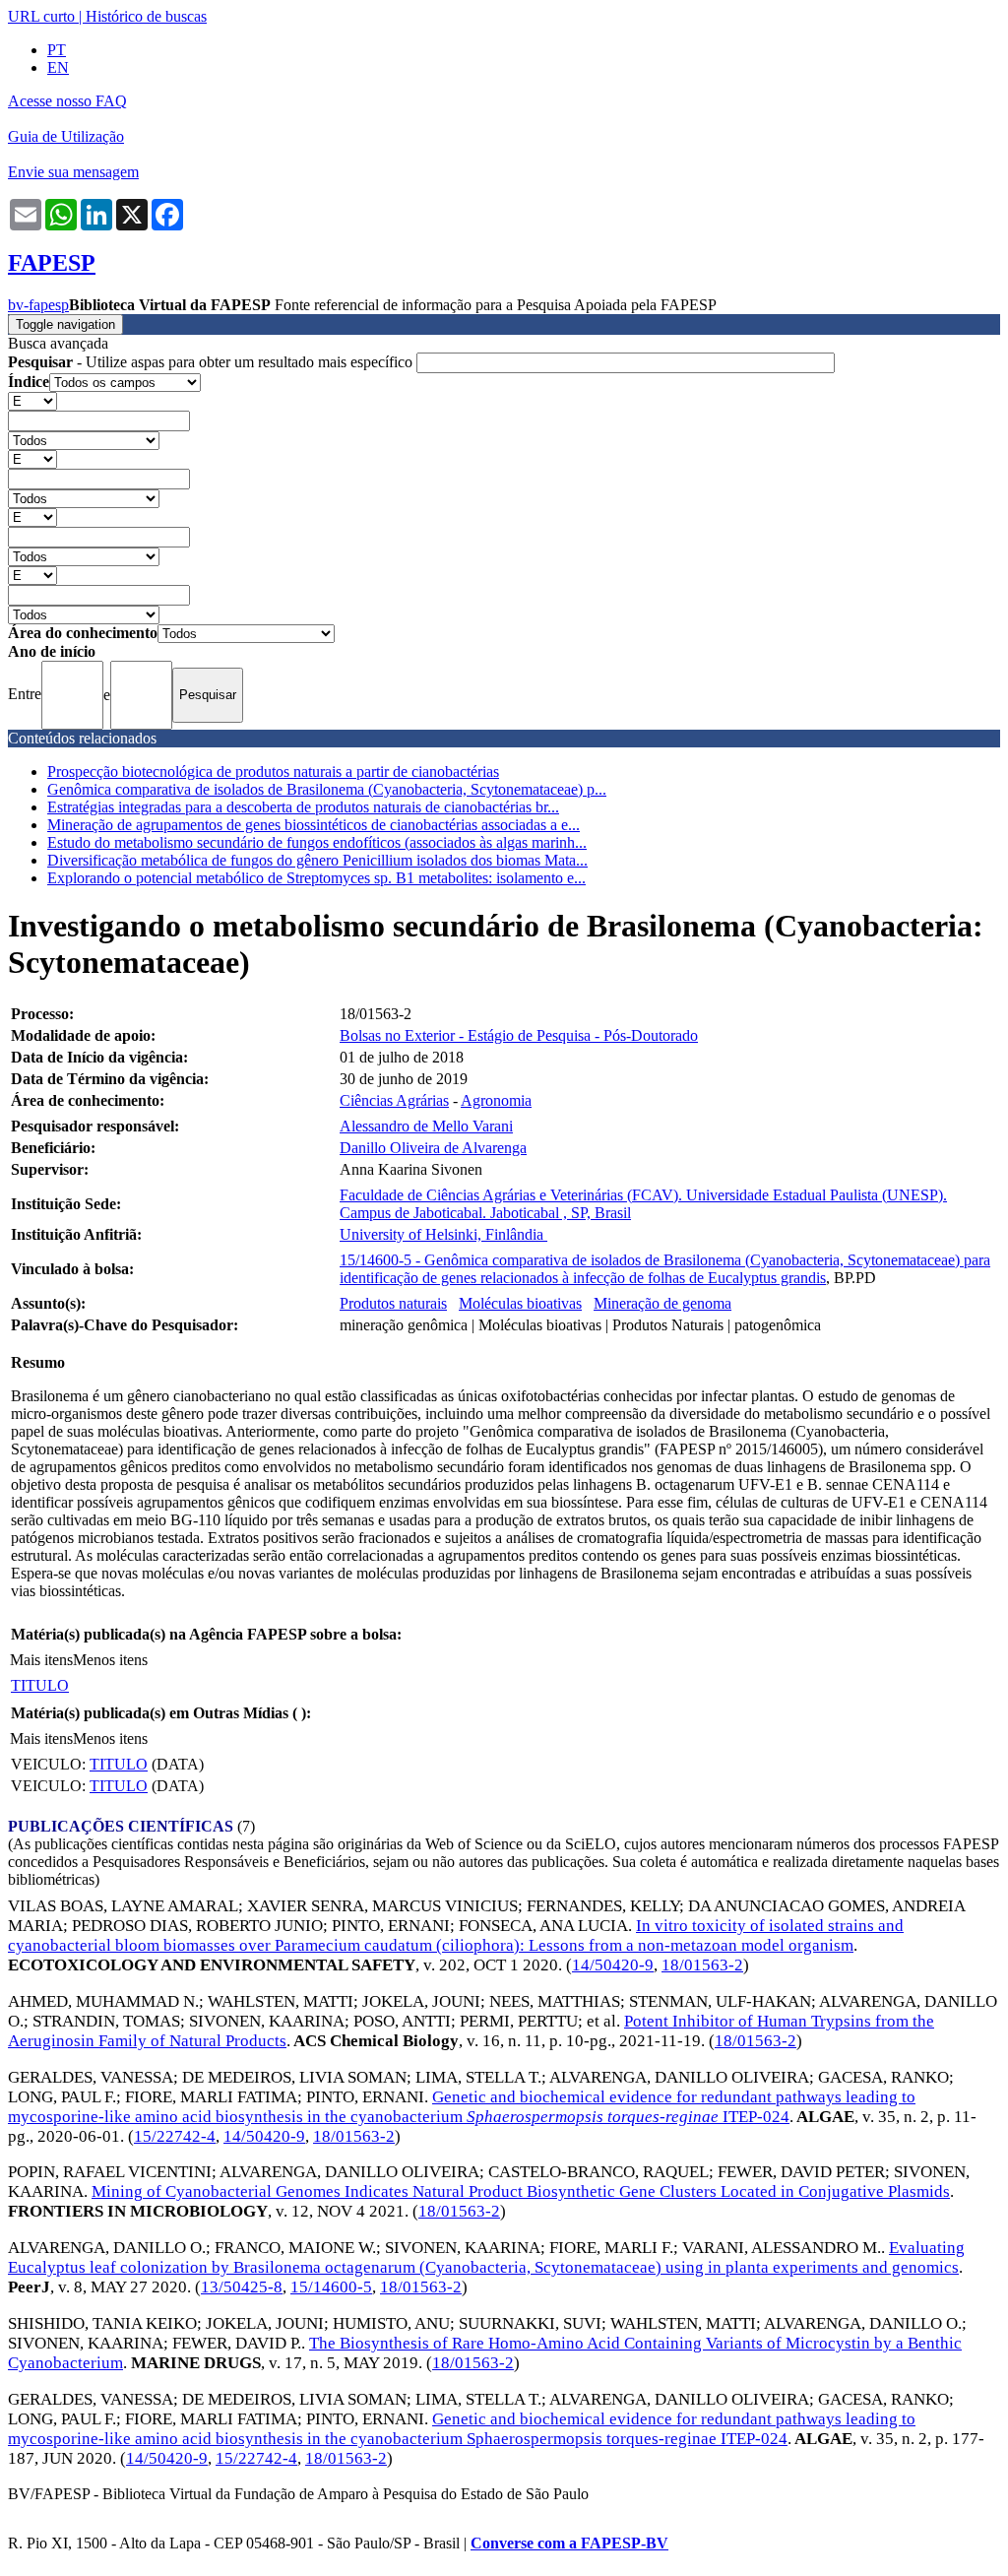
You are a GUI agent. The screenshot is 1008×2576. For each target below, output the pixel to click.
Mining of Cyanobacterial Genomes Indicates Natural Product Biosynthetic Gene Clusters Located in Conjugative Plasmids (521, 2191)
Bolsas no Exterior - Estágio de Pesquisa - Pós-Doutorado (519, 1035)
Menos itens (110, 1660)
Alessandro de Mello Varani (426, 1126)
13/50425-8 (242, 2287)
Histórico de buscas (146, 16)
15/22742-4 (175, 2136)
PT (57, 50)
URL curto (41, 16)
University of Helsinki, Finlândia (443, 1234)
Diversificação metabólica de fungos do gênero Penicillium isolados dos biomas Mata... (317, 860)
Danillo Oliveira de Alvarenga (433, 1148)
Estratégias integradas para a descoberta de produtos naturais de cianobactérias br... (303, 807)
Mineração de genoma (662, 1303)
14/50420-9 (613, 1965)
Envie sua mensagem (73, 172)
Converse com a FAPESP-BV (569, 2543)
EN (58, 67)
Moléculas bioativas (520, 1303)
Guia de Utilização (66, 136)
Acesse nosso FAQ (67, 101)
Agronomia (496, 1100)
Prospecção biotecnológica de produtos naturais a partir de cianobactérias (273, 772)
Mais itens (41, 1660)
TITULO (40, 1685)
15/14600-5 (331, 2287)
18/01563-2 (702, 1965)
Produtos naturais (393, 1303)
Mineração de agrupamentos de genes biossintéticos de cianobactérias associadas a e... (314, 825)
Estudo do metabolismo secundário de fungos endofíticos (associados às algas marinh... (317, 842)
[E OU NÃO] (32, 400)
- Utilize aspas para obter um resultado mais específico (212, 362)
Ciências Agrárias (394, 1100)
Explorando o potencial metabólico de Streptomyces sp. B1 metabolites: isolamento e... (316, 878)
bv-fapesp (38, 305)
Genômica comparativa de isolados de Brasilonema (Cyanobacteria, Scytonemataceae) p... (327, 789)
